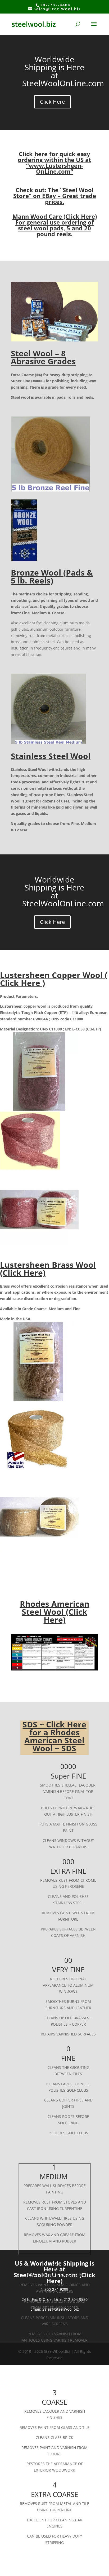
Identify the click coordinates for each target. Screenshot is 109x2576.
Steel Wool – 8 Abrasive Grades (43, 357)
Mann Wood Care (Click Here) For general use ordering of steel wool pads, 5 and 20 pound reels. (55, 225)
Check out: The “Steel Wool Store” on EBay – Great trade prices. (55, 196)
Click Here (52, 102)
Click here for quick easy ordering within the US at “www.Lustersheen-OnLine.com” (54, 163)
